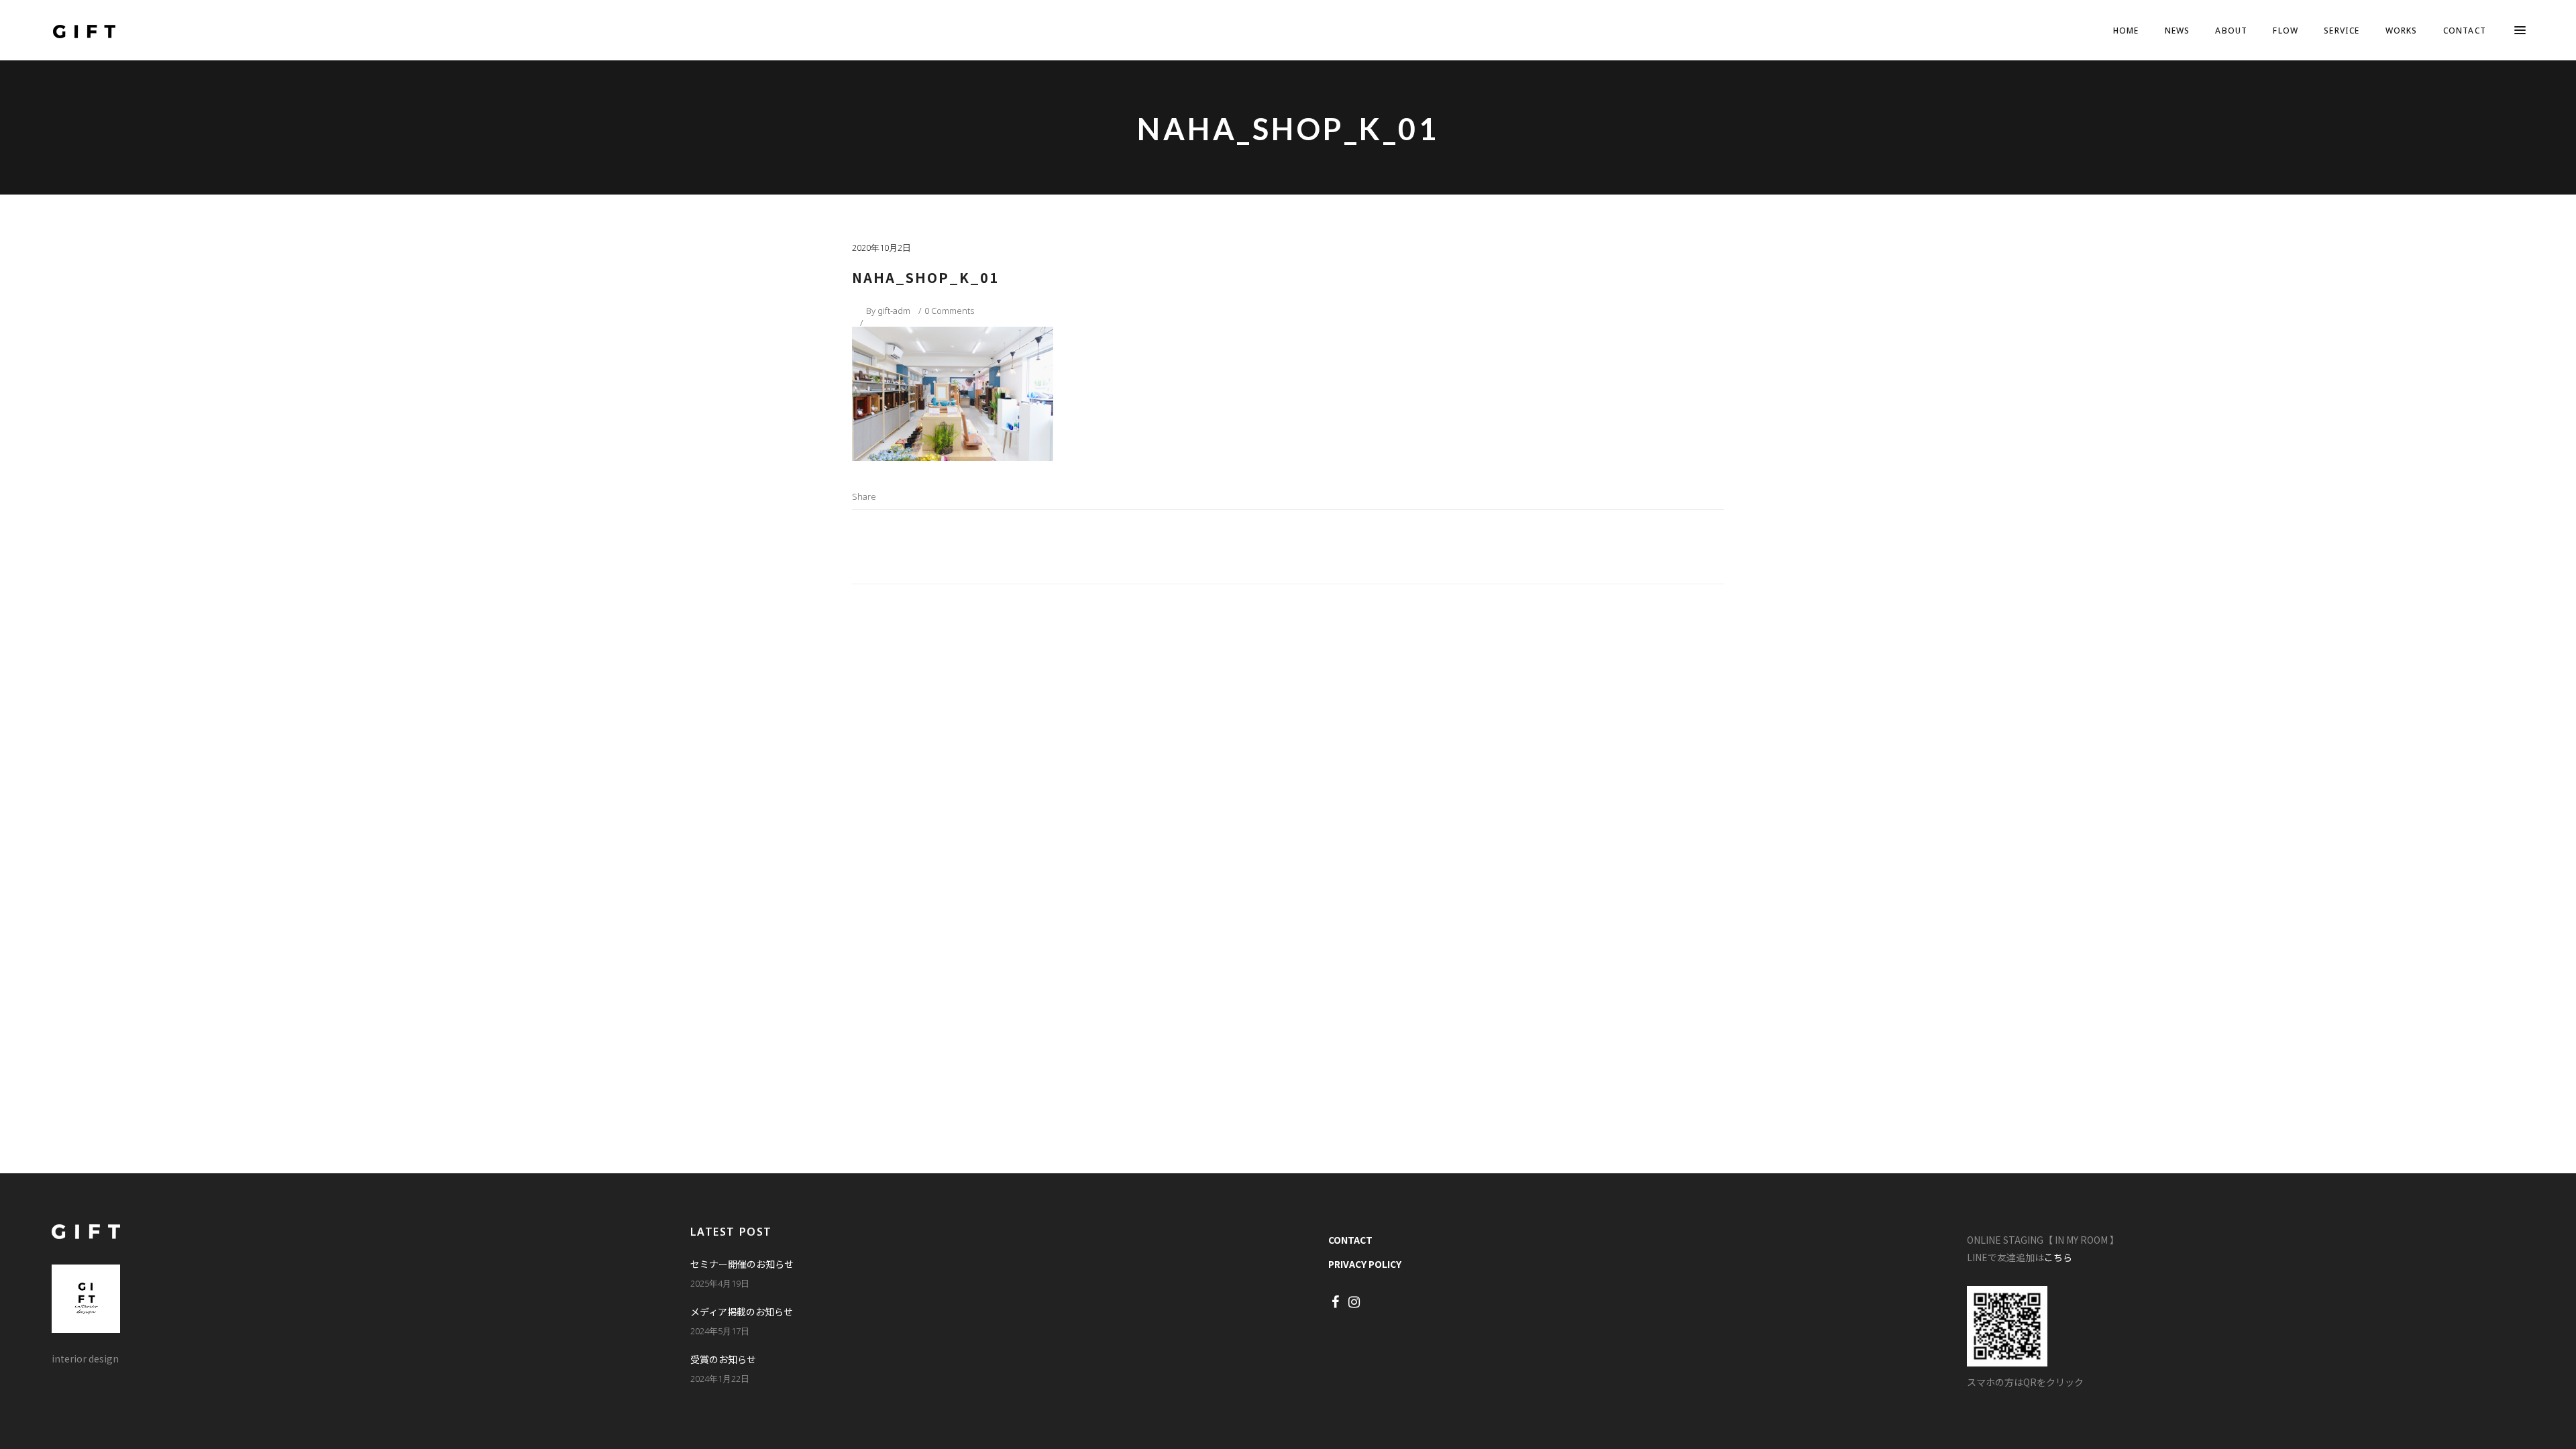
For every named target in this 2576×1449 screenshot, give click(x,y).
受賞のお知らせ (723, 1359)
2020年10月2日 (881, 248)
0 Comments (949, 311)
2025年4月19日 (720, 1283)
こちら (2058, 1257)
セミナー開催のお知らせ (742, 1264)
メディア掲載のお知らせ (742, 1311)
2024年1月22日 (720, 1379)
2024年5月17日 (720, 1331)
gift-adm (894, 311)
